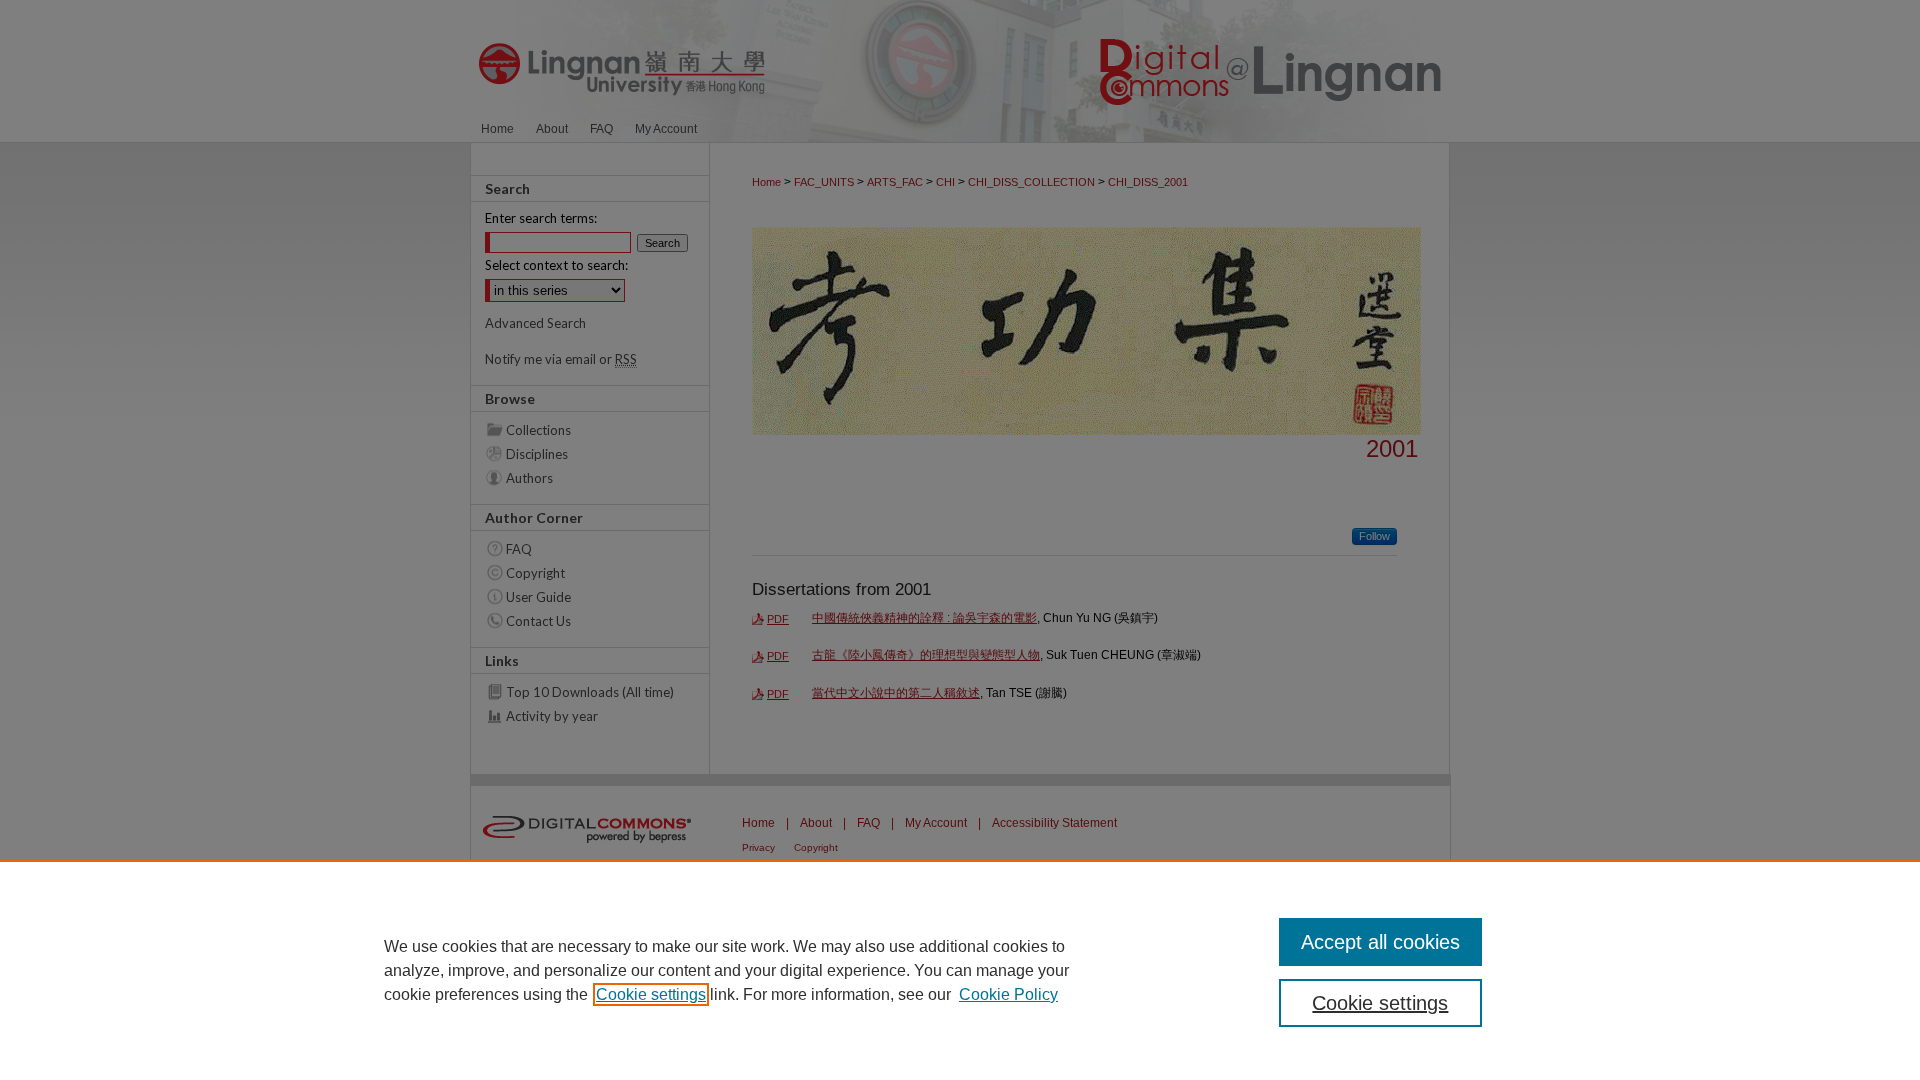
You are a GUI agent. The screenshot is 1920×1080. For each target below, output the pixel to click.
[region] (960, 970)
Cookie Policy (1008, 994)
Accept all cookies (1380, 942)
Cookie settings (651, 994)
